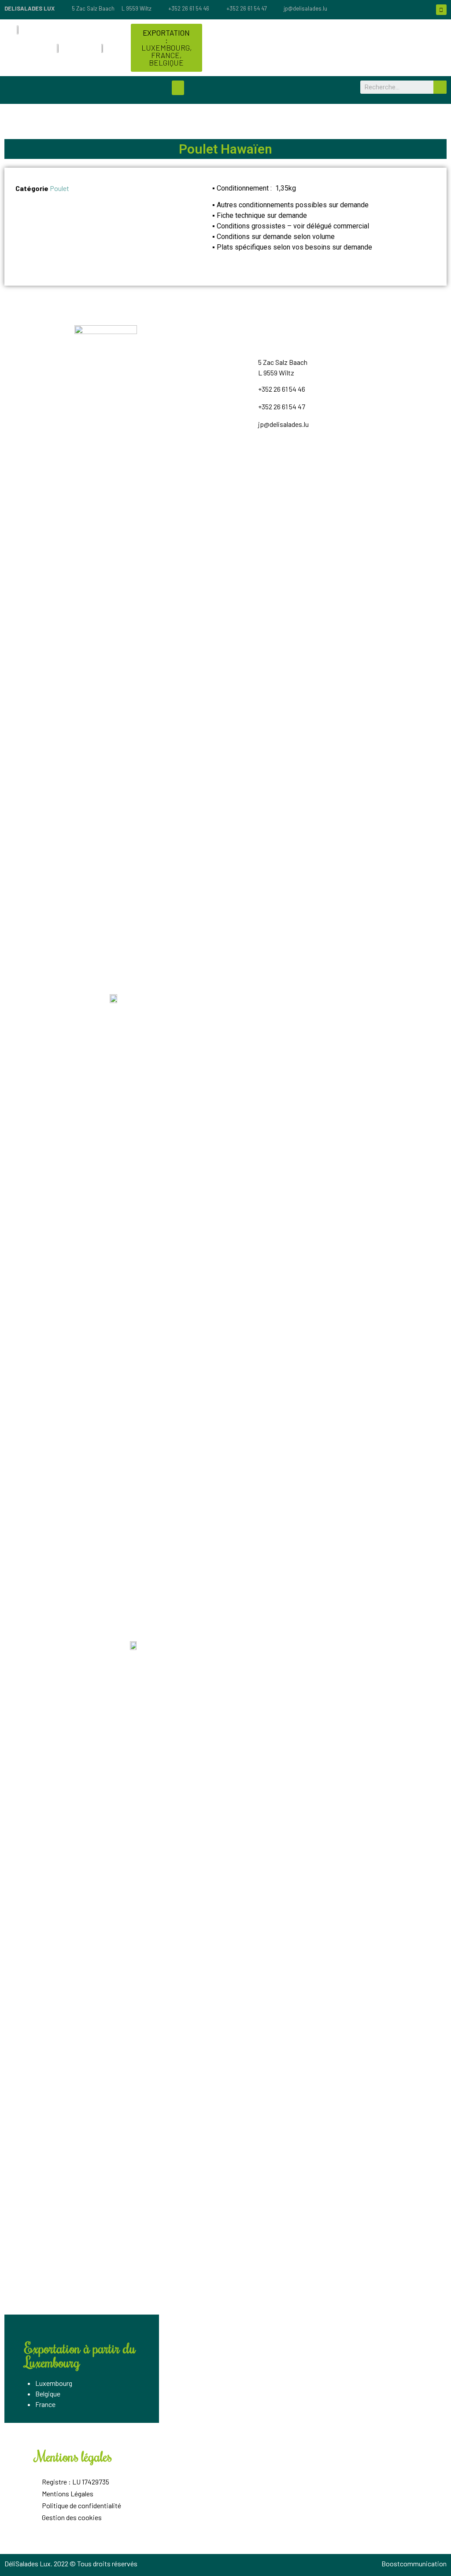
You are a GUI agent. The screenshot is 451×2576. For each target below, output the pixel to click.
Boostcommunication (414, 2563)
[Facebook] (441, 10)
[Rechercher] (440, 87)
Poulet (59, 188)
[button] (166, 48)
